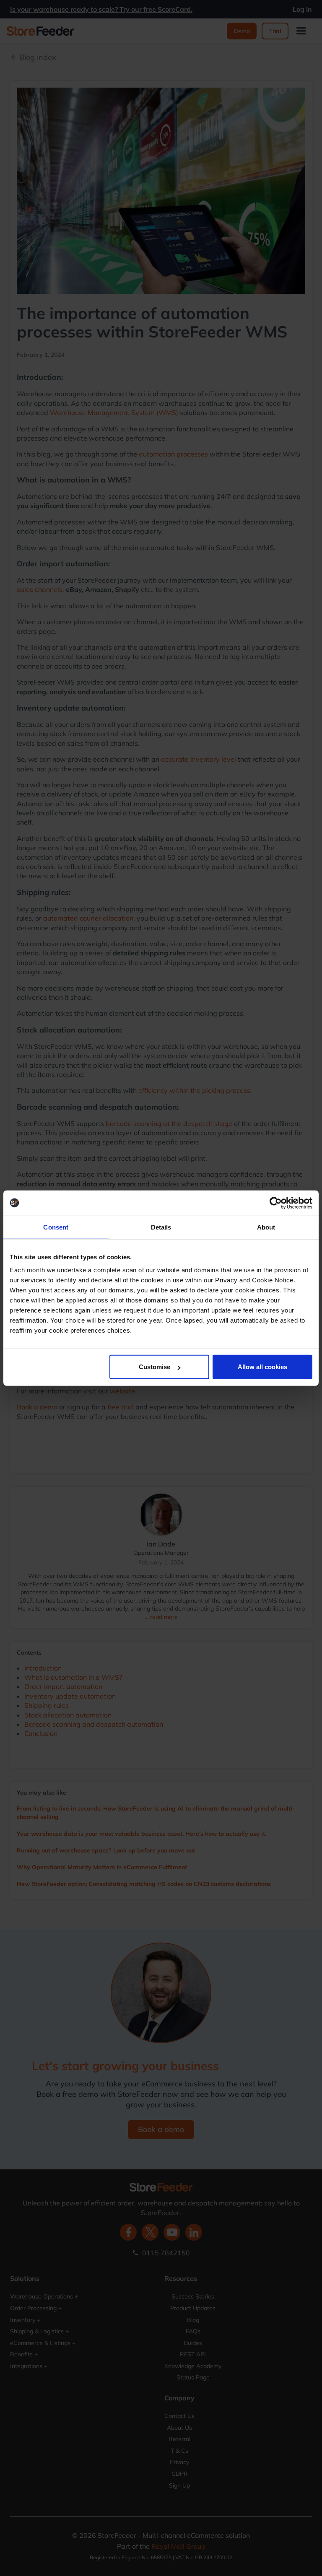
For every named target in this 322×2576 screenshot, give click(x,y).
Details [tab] (161, 1227)
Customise (155, 1367)
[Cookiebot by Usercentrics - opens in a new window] (276, 1203)
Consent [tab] (56, 1227)
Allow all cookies (262, 1367)
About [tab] (266, 1227)
